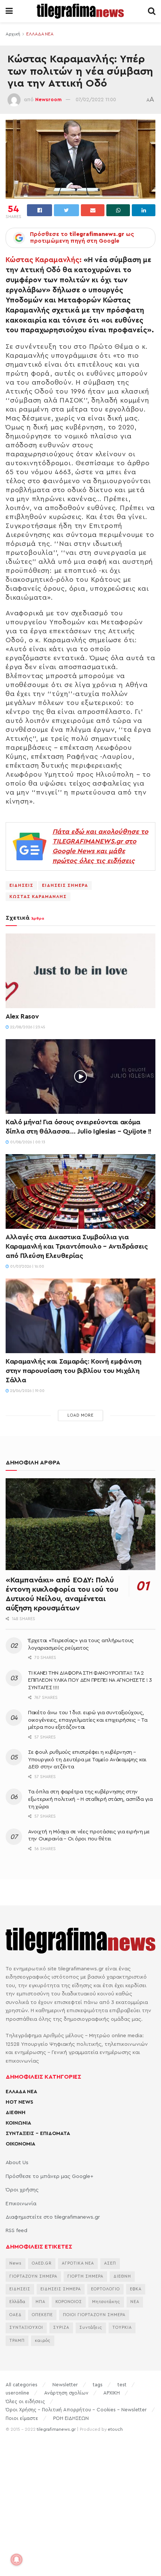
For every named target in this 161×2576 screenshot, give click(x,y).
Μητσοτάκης (106, 2302)
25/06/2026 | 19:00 (27, 1391)
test (122, 2385)
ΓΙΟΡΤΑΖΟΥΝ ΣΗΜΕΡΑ (33, 2276)
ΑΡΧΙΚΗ (112, 2393)
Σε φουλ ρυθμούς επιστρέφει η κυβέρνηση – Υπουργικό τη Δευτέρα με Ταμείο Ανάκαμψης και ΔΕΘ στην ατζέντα (87, 1760)
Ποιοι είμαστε (22, 2418)
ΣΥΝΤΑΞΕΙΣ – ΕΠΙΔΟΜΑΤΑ (38, 2134)
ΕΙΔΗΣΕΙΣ (21, 885)
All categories (22, 2385)
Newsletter (65, 2385)
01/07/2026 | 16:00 (27, 1267)
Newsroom (48, 100)
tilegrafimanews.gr (56, 2429)
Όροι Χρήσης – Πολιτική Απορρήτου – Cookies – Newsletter (76, 2410)
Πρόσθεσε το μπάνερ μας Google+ (49, 2176)
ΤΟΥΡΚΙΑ (122, 2328)
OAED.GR (42, 2263)
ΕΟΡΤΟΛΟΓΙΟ (105, 2289)
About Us (17, 2163)
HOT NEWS (19, 2102)
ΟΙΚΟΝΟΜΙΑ (20, 2144)
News (16, 2263)
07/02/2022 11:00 (96, 100)
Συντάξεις (91, 2328)
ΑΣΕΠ (110, 2263)
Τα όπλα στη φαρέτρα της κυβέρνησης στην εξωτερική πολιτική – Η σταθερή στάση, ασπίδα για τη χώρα (90, 1799)
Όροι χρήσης (22, 2190)
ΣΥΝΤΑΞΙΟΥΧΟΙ (26, 2328)
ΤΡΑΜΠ (17, 2341)
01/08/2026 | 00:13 (27, 1142)
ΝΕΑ (135, 2302)
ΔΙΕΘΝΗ (16, 2113)
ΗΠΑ (40, 2302)
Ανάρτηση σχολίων (66, 2393)
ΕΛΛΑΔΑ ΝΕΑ (40, 34)
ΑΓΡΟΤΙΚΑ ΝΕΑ (78, 2263)
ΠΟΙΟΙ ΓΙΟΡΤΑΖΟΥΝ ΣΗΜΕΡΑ (94, 2315)
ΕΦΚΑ (136, 2289)
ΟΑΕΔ (16, 2315)
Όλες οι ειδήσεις (25, 2401)
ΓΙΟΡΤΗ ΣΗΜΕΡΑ (85, 2276)
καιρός (43, 2341)
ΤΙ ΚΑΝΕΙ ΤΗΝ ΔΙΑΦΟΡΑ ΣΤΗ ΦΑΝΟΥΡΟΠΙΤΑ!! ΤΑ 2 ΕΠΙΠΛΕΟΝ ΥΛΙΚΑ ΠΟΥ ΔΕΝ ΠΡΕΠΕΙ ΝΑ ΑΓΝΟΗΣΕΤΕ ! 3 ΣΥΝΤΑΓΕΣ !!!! (90, 1680)
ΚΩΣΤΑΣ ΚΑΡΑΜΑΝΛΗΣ (38, 897)
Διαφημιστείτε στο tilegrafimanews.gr (53, 2217)
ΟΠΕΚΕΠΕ (42, 2315)
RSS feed (16, 2231)
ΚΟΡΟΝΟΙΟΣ (69, 2302)
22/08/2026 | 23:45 (27, 1027)
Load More (80, 1415)
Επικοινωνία (21, 2204)
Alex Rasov (22, 1016)
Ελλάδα (17, 2302)
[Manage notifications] (16, 2560)
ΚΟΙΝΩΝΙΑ (18, 2123)
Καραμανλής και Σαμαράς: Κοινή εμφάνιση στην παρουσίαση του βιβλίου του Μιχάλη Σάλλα (73, 1371)
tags (98, 2385)
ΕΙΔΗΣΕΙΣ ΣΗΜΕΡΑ (65, 885)
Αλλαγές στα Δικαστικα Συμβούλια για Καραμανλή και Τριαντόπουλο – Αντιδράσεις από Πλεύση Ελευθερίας (77, 1246)
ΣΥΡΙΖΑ (61, 2328)
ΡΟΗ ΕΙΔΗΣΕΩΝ (71, 2418)
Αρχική (13, 34)
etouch (115, 2429)
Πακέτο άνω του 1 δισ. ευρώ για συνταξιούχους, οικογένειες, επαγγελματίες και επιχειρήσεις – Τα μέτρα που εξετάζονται (88, 1720)
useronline (17, 2393)
